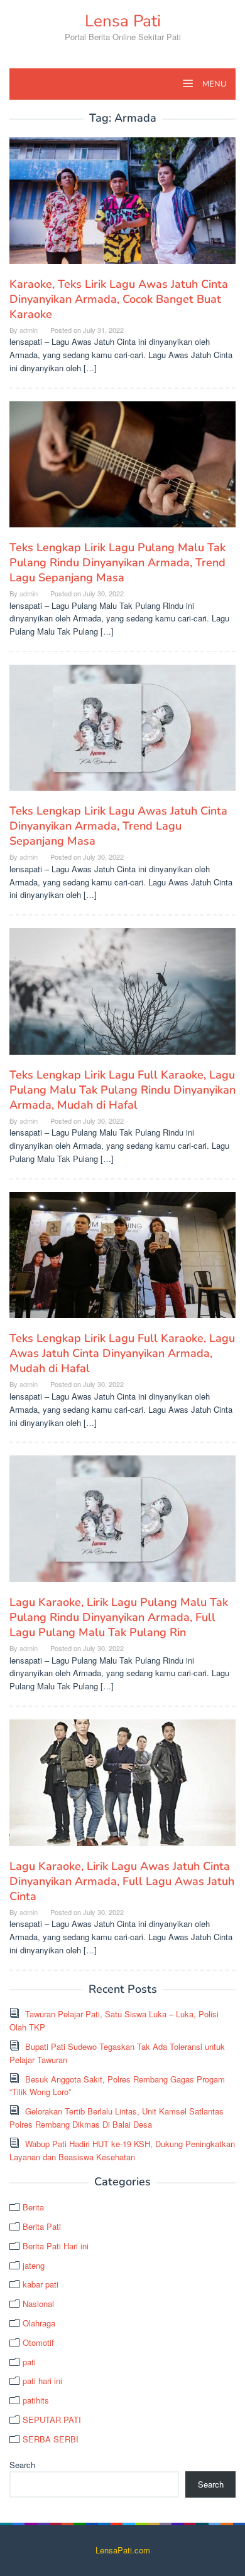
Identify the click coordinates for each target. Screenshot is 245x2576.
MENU (213, 84)
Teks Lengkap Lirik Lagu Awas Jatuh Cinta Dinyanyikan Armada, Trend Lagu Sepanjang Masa (118, 826)
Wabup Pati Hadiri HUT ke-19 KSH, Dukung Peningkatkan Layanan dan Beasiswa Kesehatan (122, 2150)
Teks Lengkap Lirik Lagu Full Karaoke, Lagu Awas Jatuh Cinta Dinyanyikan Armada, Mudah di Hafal (122, 1353)
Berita (33, 2207)
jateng (34, 2265)
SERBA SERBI (51, 2439)
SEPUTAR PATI (52, 2420)
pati (29, 2362)
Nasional (38, 2304)
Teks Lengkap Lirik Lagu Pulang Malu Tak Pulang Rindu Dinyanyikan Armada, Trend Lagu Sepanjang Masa (117, 562)
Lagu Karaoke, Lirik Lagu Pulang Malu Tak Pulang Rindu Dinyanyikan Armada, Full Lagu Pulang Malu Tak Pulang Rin (119, 1617)
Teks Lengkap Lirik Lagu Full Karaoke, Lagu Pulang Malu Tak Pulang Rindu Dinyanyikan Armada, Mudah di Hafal (122, 1090)
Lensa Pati (123, 21)
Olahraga (39, 2323)
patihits (36, 2400)
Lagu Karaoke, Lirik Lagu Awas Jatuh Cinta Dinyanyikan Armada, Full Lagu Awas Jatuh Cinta (122, 1881)
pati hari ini (42, 2381)
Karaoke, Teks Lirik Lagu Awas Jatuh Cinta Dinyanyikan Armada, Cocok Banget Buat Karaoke (119, 299)
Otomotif (38, 2342)
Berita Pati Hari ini (56, 2246)
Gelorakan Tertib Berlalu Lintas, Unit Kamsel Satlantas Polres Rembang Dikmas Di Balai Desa (117, 2118)
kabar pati (41, 2284)
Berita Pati (42, 2226)
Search (22, 2465)
